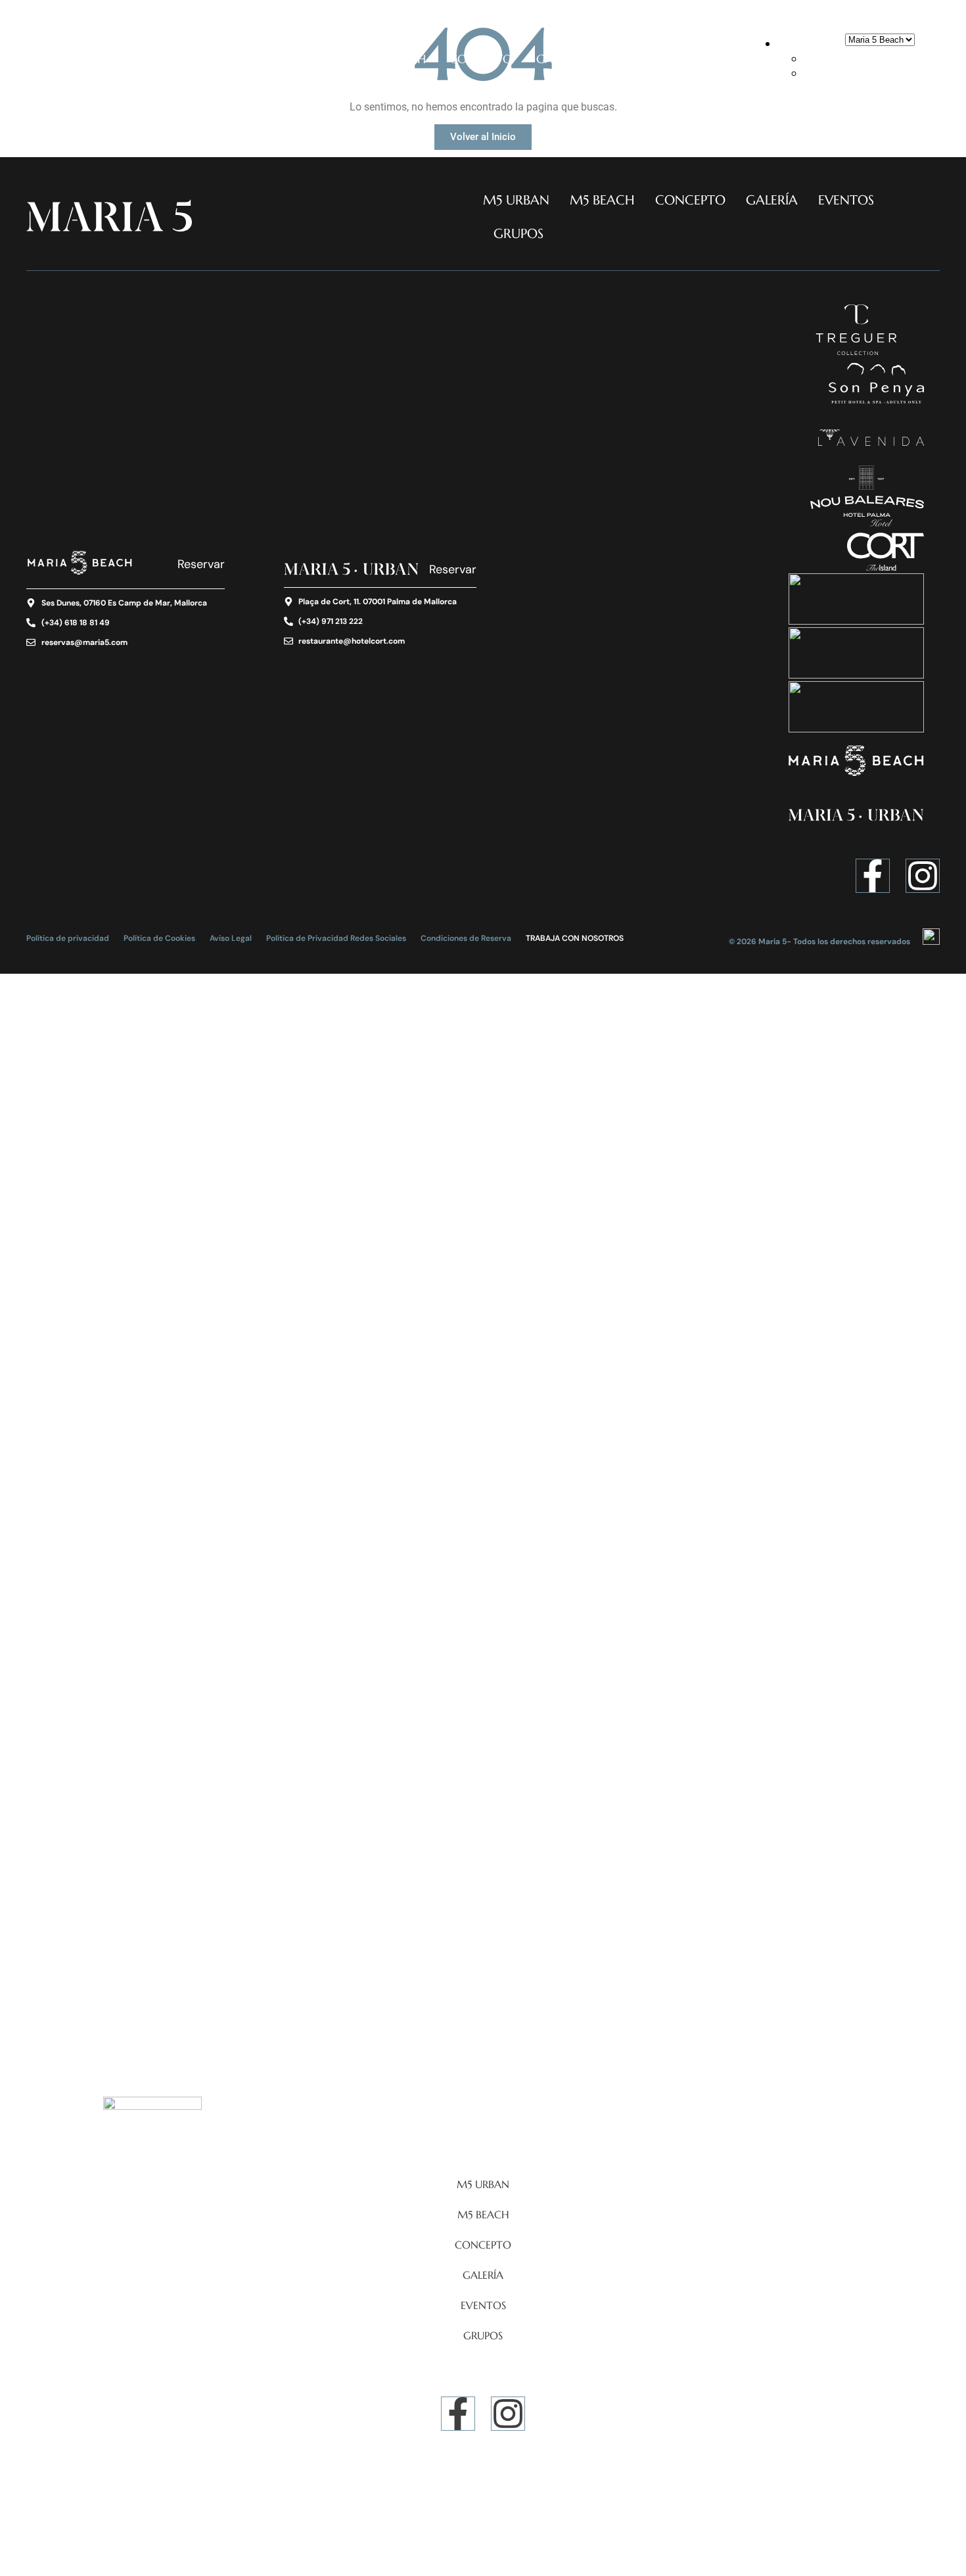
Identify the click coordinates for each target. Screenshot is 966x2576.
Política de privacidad (68, 938)
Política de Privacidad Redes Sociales (336, 938)
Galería (559, 59)
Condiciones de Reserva (466, 938)
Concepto (481, 59)
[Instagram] (923, 876)
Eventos (631, 59)
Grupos (703, 59)
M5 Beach (397, 59)
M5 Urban (315, 59)
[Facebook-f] (873, 876)
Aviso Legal (231, 938)
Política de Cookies (159, 938)
